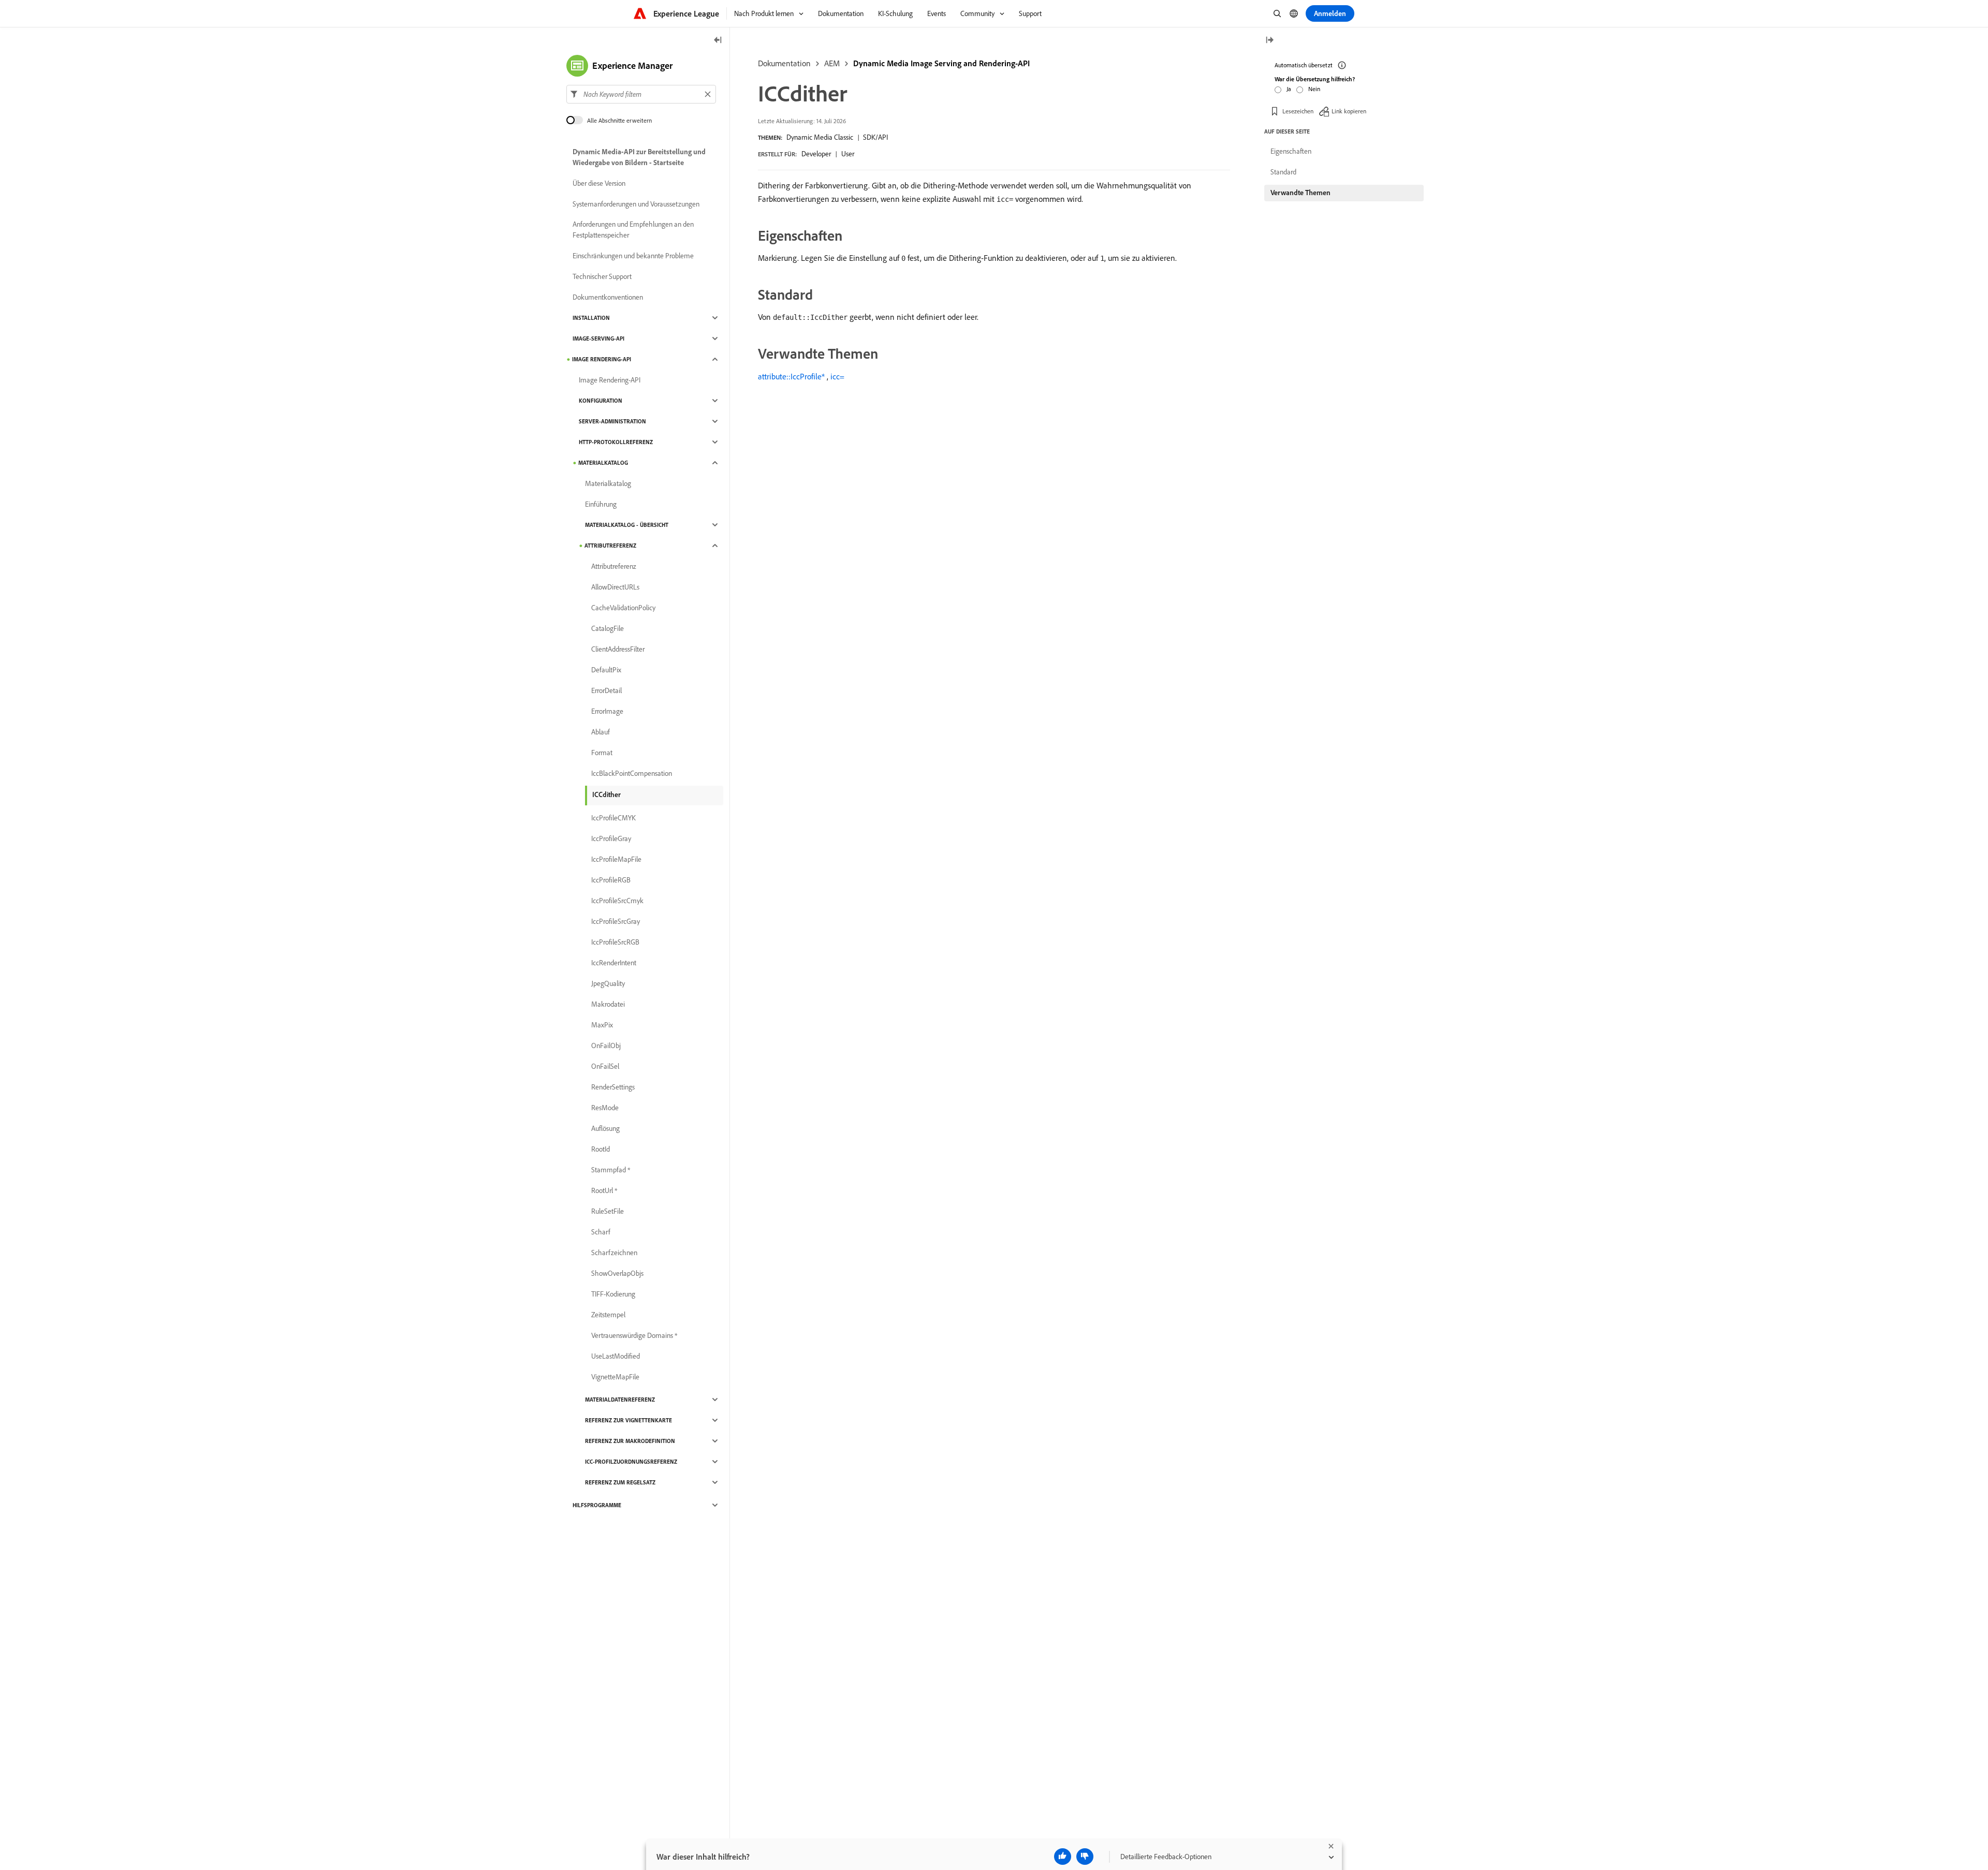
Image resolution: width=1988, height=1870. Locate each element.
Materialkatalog (603, 463)
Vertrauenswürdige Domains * (634, 1335)
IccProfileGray (611, 838)
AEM (832, 63)
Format (602, 753)
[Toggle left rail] (718, 41)
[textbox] (641, 94)
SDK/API (875, 137)
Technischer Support (602, 276)
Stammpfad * (611, 1170)
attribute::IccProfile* (791, 376)
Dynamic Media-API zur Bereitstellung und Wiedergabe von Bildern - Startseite (639, 157)
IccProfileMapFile (616, 859)
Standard (1283, 172)
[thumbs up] (1063, 1857)
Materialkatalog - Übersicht (627, 525)
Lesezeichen (1298, 111)
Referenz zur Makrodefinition (630, 1441)
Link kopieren (1349, 111)
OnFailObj (606, 1046)
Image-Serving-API (598, 338)
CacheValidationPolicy (623, 608)
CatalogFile (608, 628)
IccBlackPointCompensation (632, 773)
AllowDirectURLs (615, 587)
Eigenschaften (1291, 151)
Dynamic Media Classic (820, 137)
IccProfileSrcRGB (615, 942)
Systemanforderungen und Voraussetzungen (636, 204)
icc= (837, 376)
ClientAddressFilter (618, 649)
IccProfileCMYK (613, 818)
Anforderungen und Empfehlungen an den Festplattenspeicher (633, 230)
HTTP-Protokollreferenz (616, 442)
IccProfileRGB (611, 880)
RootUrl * (604, 1190)
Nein (1314, 89)
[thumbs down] (1085, 1857)
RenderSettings (613, 1087)
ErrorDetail (606, 690)
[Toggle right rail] (1269, 41)
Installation (591, 318)
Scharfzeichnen (614, 1253)
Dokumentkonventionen (608, 297)
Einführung (601, 504)
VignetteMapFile (615, 1377)
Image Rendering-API (602, 359)
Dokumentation (784, 63)
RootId (601, 1149)
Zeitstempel (608, 1315)
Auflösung (605, 1128)
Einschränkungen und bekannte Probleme (633, 256)
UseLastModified (616, 1356)
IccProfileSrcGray (616, 921)
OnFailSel (605, 1066)
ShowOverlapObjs (617, 1273)
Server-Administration (612, 421)
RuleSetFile (608, 1211)
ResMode (605, 1108)
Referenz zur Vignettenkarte (628, 1420)
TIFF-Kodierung (613, 1294)
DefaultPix (606, 670)
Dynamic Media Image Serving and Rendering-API (941, 63)
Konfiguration (601, 401)
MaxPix (602, 1025)
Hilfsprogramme (597, 1505)
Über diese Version (599, 183)
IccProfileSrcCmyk (617, 901)
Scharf (601, 1232)
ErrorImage (607, 711)
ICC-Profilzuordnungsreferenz (631, 1462)
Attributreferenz (610, 546)
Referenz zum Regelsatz (620, 1482)
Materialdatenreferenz (620, 1400)
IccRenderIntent (614, 963)
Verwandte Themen (1300, 193)
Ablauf (601, 732)
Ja (1289, 89)
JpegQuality (608, 983)
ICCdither (606, 794)
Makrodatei (608, 1004)
